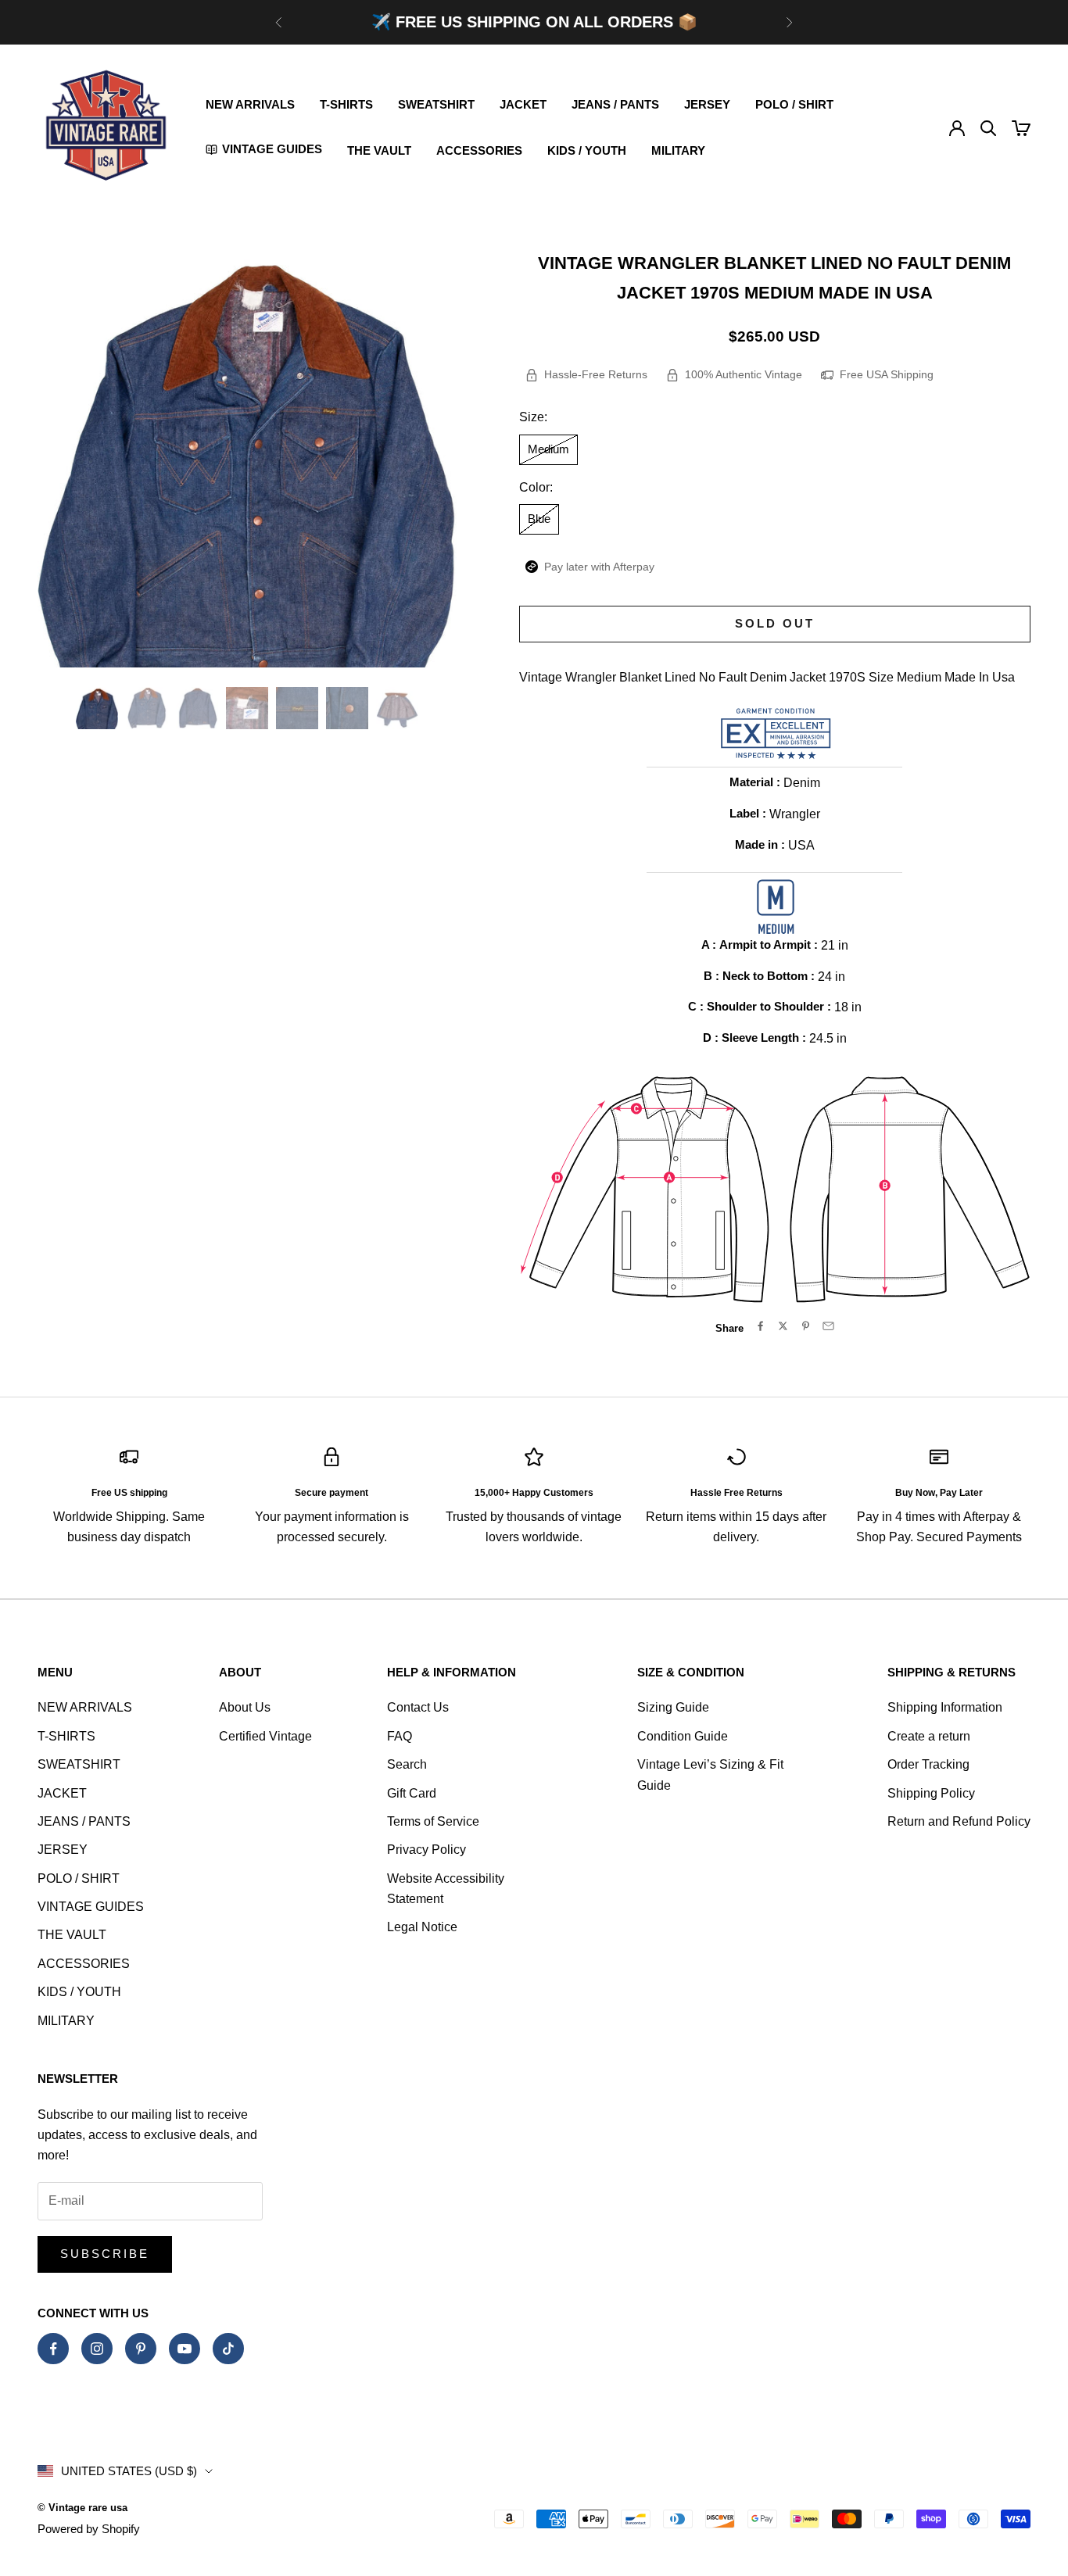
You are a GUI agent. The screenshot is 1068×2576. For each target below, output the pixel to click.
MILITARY (678, 150)
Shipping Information (945, 1707)
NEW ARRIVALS (250, 104)
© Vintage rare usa (82, 2508)
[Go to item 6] (347, 708)
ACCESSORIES (479, 150)
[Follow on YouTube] (185, 2349)
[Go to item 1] (97, 708)
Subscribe (105, 2254)
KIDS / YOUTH (587, 150)
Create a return (929, 1736)
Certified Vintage (265, 1736)
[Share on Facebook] (760, 1326)
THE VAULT (379, 150)
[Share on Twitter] (783, 1326)
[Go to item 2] (147, 708)
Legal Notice (422, 1927)
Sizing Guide (673, 1707)
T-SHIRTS (346, 104)
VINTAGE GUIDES (91, 1907)
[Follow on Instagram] (97, 2349)
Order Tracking (928, 1764)
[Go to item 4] (247, 708)
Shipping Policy (931, 1793)
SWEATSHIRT (436, 104)
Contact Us (418, 1707)
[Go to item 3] (197, 708)
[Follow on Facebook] (53, 2349)
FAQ (400, 1736)
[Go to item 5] (297, 708)
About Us (245, 1707)
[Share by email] (828, 1326)
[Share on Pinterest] (806, 1326)
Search (407, 1764)
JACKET (523, 104)
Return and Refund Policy (959, 1821)
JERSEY (707, 104)
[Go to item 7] (397, 708)
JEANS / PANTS (615, 104)
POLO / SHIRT (794, 104)
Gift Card (412, 1793)
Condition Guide (683, 1736)
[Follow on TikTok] (228, 2349)
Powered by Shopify (89, 2529)
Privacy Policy (426, 1850)
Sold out (775, 623)
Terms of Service (433, 1821)
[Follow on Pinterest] (141, 2349)
